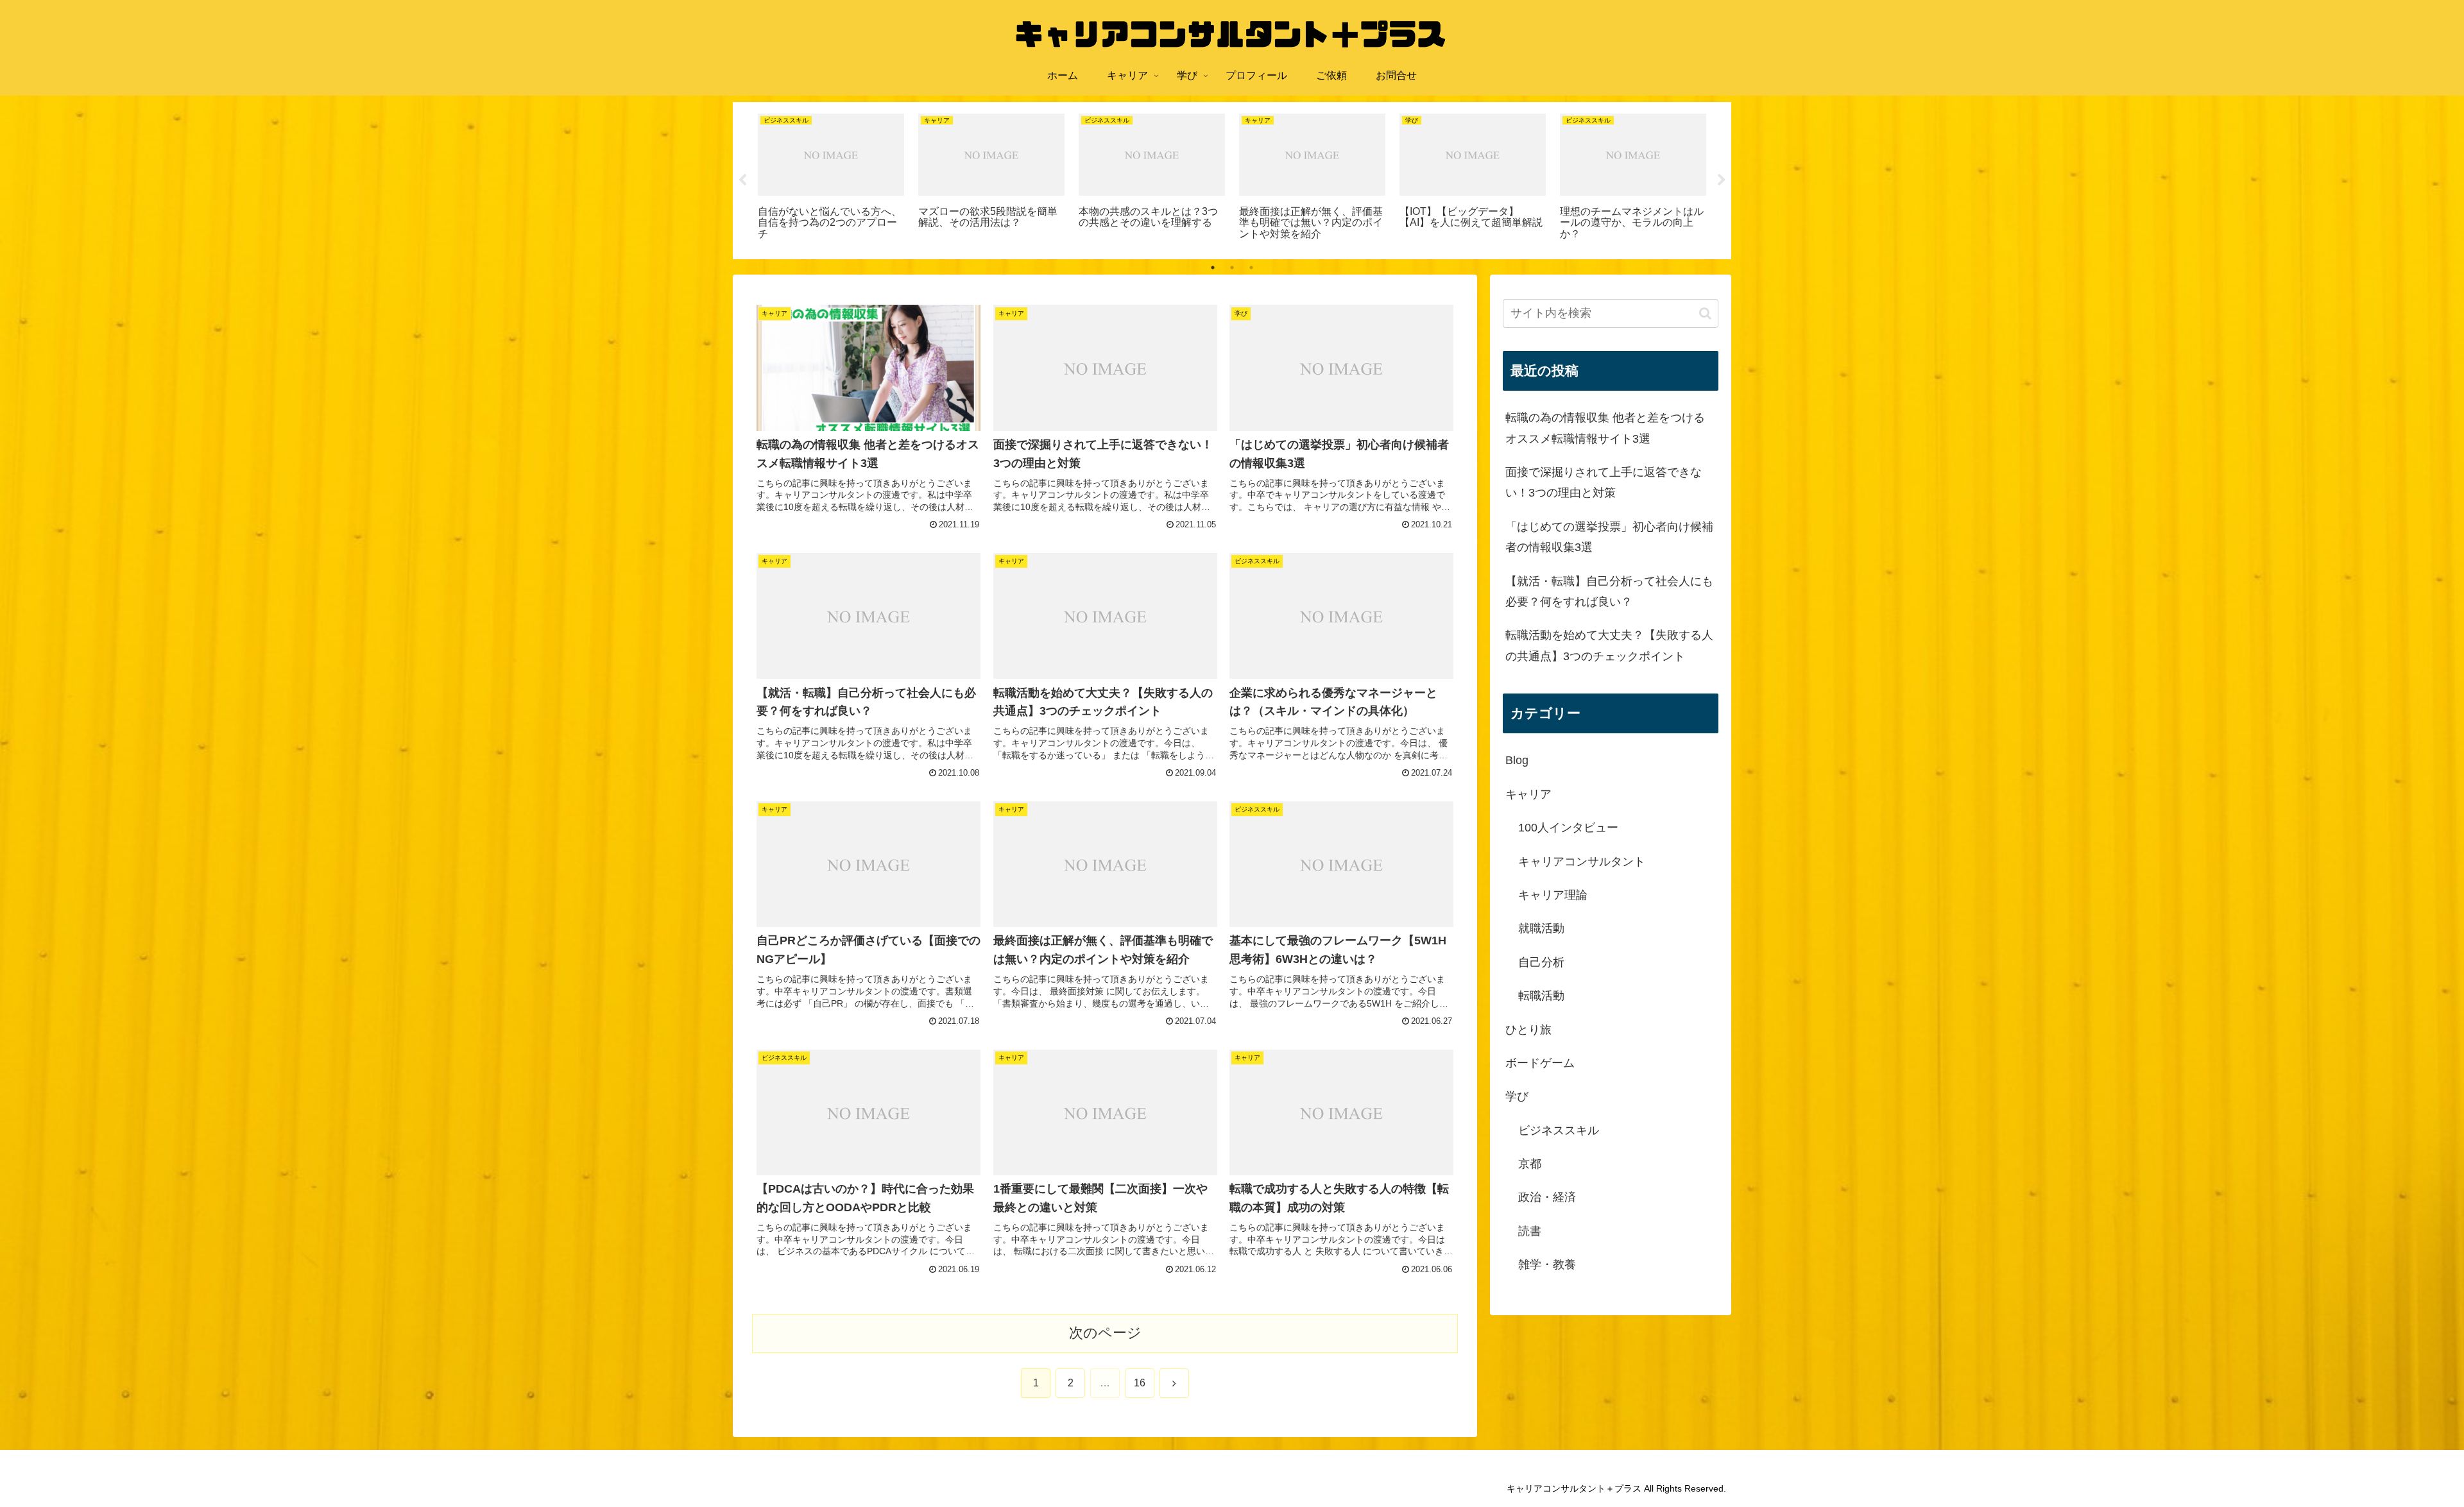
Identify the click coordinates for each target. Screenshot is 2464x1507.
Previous (742, 180)
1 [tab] (1213, 268)
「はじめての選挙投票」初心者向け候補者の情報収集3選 (1609, 537)
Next (1722, 180)
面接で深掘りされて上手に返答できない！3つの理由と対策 (1604, 482)
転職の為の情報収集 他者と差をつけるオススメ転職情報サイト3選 (1605, 428)
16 (1140, 1383)
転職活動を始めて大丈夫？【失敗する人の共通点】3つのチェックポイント (1609, 645)
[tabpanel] (831, 179)
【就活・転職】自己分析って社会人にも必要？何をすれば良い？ (1609, 592)
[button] (1705, 313)
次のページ (1105, 1333)
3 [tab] (1251, 268)
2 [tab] (1232, 268)
